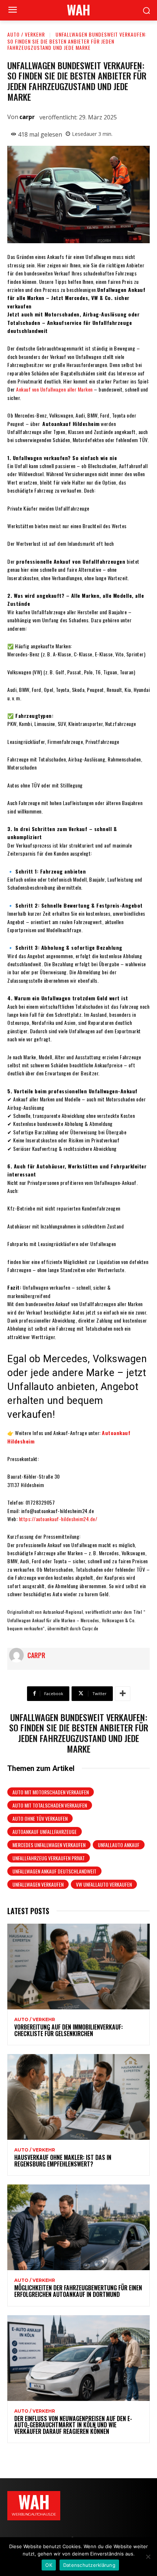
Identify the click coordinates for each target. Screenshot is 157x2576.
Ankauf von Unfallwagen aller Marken (54, 389)
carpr (27, 117)
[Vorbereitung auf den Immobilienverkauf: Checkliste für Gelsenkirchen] (78, 1967)
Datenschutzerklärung (89, 2565)
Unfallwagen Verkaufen (38, 1884)
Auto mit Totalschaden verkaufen (50, 1805)
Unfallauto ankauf (119, 1845)
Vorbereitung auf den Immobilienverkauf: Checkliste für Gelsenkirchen (68, 2030)
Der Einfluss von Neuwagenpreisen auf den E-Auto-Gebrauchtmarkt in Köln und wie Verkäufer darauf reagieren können (73, 2425)
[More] (123, 1694)
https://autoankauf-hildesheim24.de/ (58, 1519)
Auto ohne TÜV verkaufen (40, 1818)
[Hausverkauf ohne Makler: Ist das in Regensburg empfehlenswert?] (78, 2097)
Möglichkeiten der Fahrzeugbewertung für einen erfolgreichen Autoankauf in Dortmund (78, 2291)
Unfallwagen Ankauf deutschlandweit (54, 1871)
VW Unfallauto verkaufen (104, 1884)
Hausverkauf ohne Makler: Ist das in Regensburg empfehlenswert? (63, 2161)
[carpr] (18, 1655)
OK (49, 2565)
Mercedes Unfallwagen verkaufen (49, 1845)
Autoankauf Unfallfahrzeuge (45, 1832)
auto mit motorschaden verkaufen (51, 1792)
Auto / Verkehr (26, 34)
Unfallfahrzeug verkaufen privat (49, 1858)
